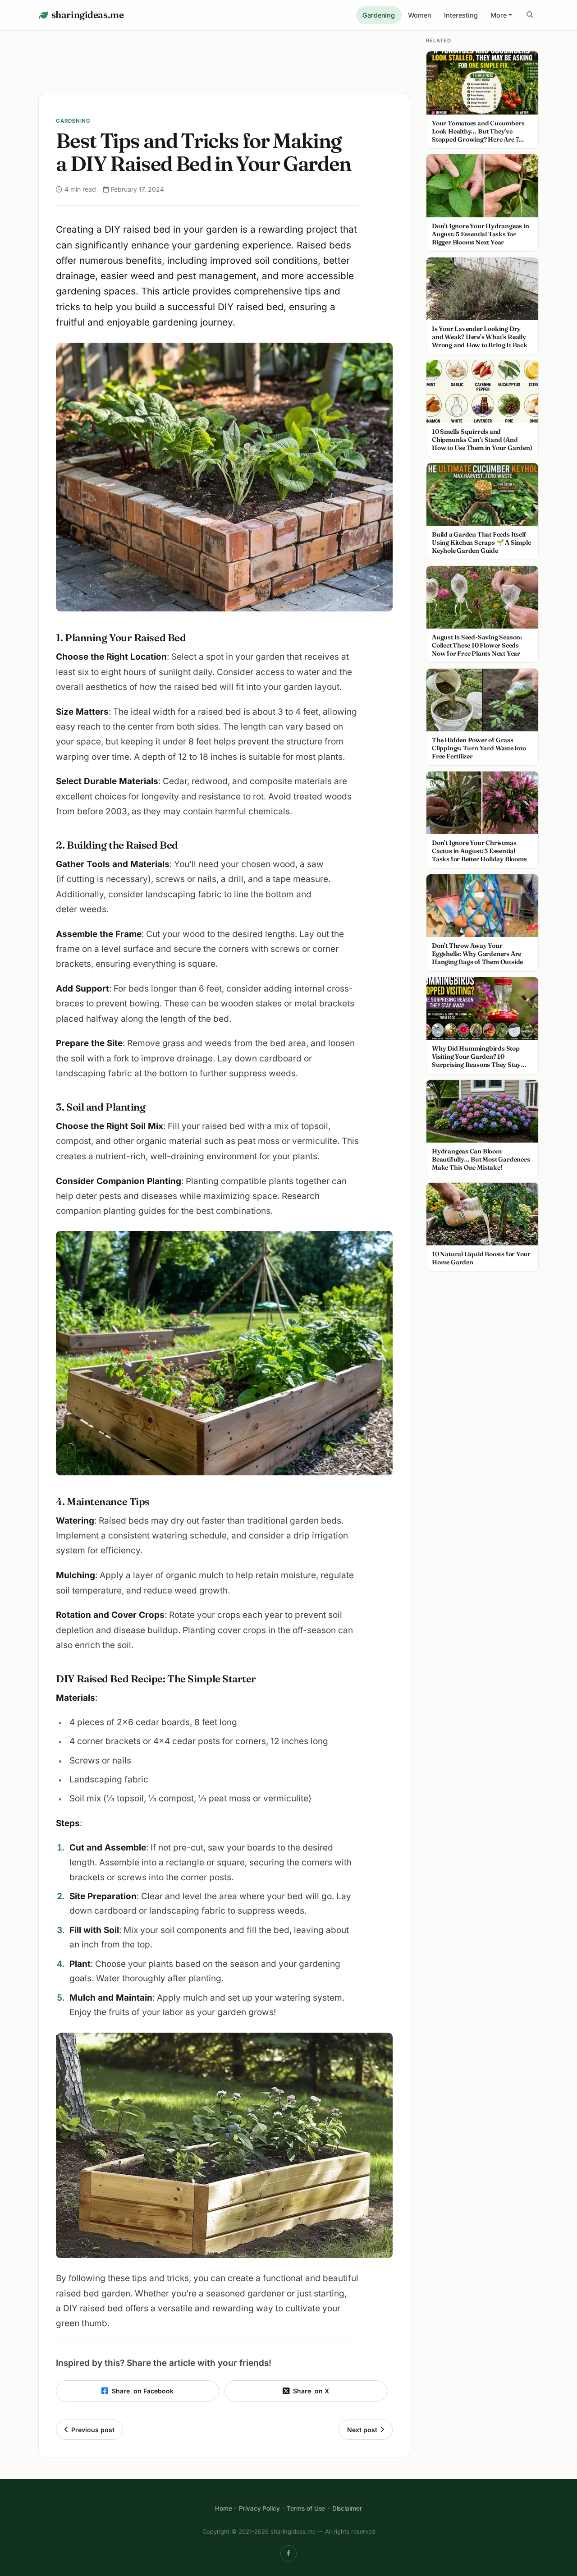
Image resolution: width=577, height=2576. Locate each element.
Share (143, 2391)
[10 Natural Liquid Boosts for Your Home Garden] (482, 1214)
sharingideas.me (87, 15)
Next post (362, 2430)
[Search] (530, 15)
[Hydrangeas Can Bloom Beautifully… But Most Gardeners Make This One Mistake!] (482, 1111)
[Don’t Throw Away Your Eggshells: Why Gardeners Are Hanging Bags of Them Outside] (482, 906)
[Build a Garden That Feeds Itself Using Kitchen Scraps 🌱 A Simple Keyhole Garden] (482, 495)
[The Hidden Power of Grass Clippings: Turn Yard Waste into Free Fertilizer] (482, 700)
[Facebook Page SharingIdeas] (288, 2553)
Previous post (93, 2430)
